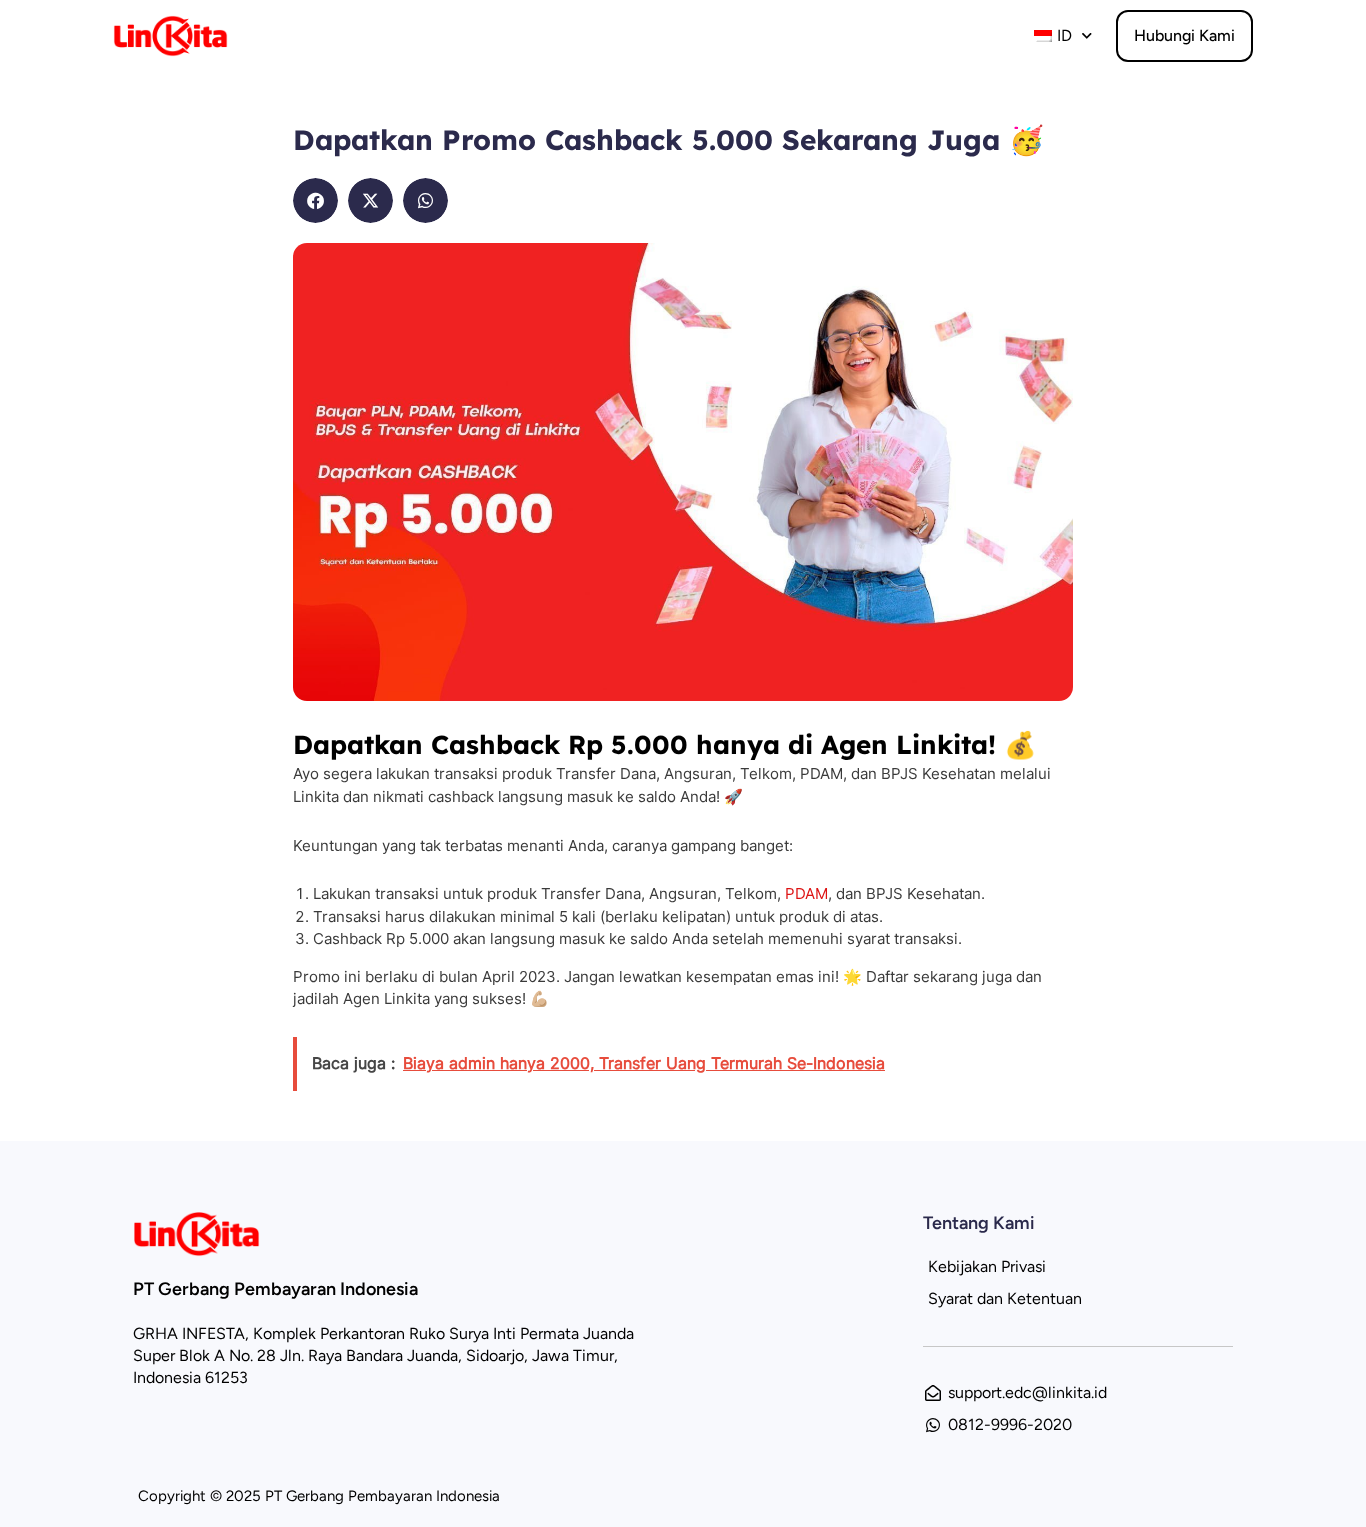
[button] (315, 200)
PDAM (806, 893)
